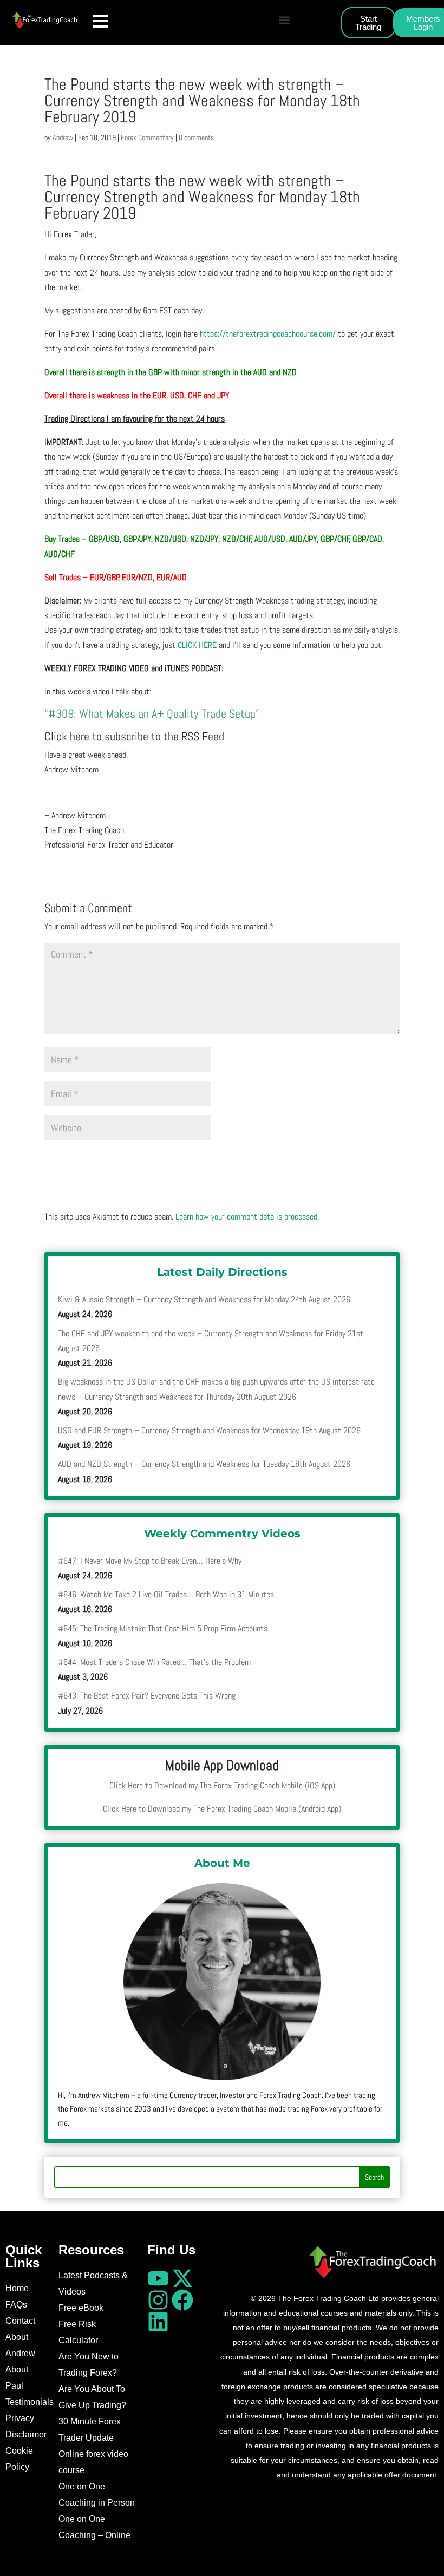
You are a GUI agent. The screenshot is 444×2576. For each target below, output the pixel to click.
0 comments (196, 137)
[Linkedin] (158, 2322)
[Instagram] (158, 2300)
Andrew (63, 137)
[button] (284, 20)
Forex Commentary (147, 137)
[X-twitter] (182, 2278)
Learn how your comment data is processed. (247, 1217)
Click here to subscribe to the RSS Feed (134, 736)
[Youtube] (158, 2278)
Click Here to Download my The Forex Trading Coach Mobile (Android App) (222, 1809)
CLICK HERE (198, 645)
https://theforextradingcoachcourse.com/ (268, 334)
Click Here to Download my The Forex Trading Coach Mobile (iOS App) (222, 1785)
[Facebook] (182, 2300)
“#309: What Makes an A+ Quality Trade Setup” (152, 713)
